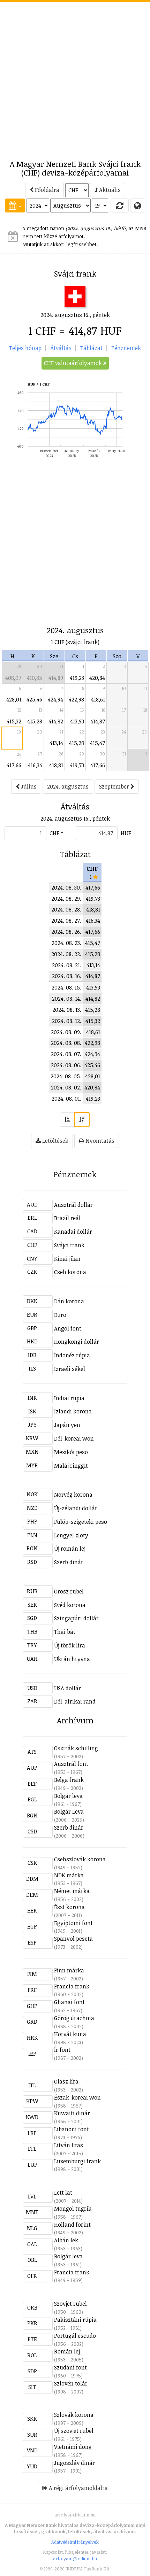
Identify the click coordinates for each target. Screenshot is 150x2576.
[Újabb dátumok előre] (82, 1120)
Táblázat (91, 348)
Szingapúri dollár (76, 1618)
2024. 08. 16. (67, 976)
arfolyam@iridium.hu (75, 2559)
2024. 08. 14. (67, 999)
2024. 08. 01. (66, 1099)
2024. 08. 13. (67, 1010)
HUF (126, 833)
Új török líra (70, 1645)
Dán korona (69, 1301)
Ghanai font (69, 2002)
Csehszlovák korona (80, 1859)
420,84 (97, 678)
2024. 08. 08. (66, 1043)
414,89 (56, 678)
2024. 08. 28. (66, 909)
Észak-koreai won (77, 2097)
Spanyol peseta (73, 1939)
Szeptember (115, 786)
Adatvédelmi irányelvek (75, 2542)
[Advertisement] (75, 77)
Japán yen (67, 1425)
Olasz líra (66, 2081)
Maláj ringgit (71, 1466)
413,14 (56, 743)
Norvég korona (73, 1495)
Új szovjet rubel (74, 2431)
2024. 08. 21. (67, 965)
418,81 (56, 765)
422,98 (76, 699)
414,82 (56, 721)
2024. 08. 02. (66, 1087)
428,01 (14, 699)
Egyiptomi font (73, 1923)
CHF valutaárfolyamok (74, 363)
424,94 (55, 699)
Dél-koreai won (74, 1438)
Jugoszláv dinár (74, 2463)
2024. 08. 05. (66, 1076)
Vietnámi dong (73, 2447)
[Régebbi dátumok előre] (67, 1120)
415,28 (35, 721)
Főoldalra (46, 190)
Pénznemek (126, 348)
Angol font (68, 1328)
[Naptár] (15, 205)
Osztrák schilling (76, 1748)
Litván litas (69, 2145)
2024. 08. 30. (66, 887)
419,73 (77, 765)
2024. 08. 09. (66, 1032)
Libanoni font (72, 2129)
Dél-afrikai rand (75, 1701)
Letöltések (55, 1141)
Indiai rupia (69, 1398)
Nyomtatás (99, 1141)
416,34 (35, 765)
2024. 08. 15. (66, 987)
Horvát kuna (70, 2034)
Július (28, 786)
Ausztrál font (71, 1764)
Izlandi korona (73, 1411)
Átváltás (61, 348)
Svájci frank (69, 1245)
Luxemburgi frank (77, 2161)
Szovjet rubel (70, 2304)
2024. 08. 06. (66, 1065)
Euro (60, 1315)
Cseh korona (70, 1272)
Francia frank (72, 1986)
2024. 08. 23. (66, 943)
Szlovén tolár (71, 2383)
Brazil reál (67, 1218)
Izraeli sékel (70, 1369)
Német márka (72, 1891)
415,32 (14, 721)
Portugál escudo (75, 2336)
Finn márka (69, 1970)
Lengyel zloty (71, 1535)
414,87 (98, 721)
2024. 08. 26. (66, 932)
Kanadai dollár (73, 1232)
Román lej (67, 2351)
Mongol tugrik (73, 2209)
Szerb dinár (69, 1562)
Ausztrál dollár (73, 1205)
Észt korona (69, 1907)
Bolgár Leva (69, 1811)
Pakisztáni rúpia (75, 2320)
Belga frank (69, 1780)
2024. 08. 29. (66, 899)
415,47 (97, 743)
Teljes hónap (25, 348)
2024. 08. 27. (66, 921)
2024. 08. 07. (66, 1054)
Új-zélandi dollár (76, 1508)
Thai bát (65, 1632)
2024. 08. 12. (67, 1021)
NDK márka (69, 1875)
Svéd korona (70, 1605)
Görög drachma (74, 2018)
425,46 (34, 699)
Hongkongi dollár (77, 1342)
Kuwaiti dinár (72, 2113)
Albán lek (66, 2240)
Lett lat (63, 2193)
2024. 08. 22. (66, 954)
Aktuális (109, 190)
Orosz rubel (69, 1591)
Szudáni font (70, 2367)
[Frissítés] (120, 205)
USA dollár (67, 1688)
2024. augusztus (68, 786)
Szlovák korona (74, 2415)
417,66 (14, 765)
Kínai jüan (67, 1259)
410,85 (35, 678)
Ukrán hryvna (72, 1659)
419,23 (77, 678)
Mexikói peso (71, 1452)
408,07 (13, 678)
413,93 (77, 721)
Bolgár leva (68, 1796)
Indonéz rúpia (72, 1355)
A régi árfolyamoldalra (78, 2488)
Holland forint (72, 2225)
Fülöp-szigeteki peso (81, 1522)
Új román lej (70, 1549)
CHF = (57, 833)
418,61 (98, 699)
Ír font (62, 2050)
